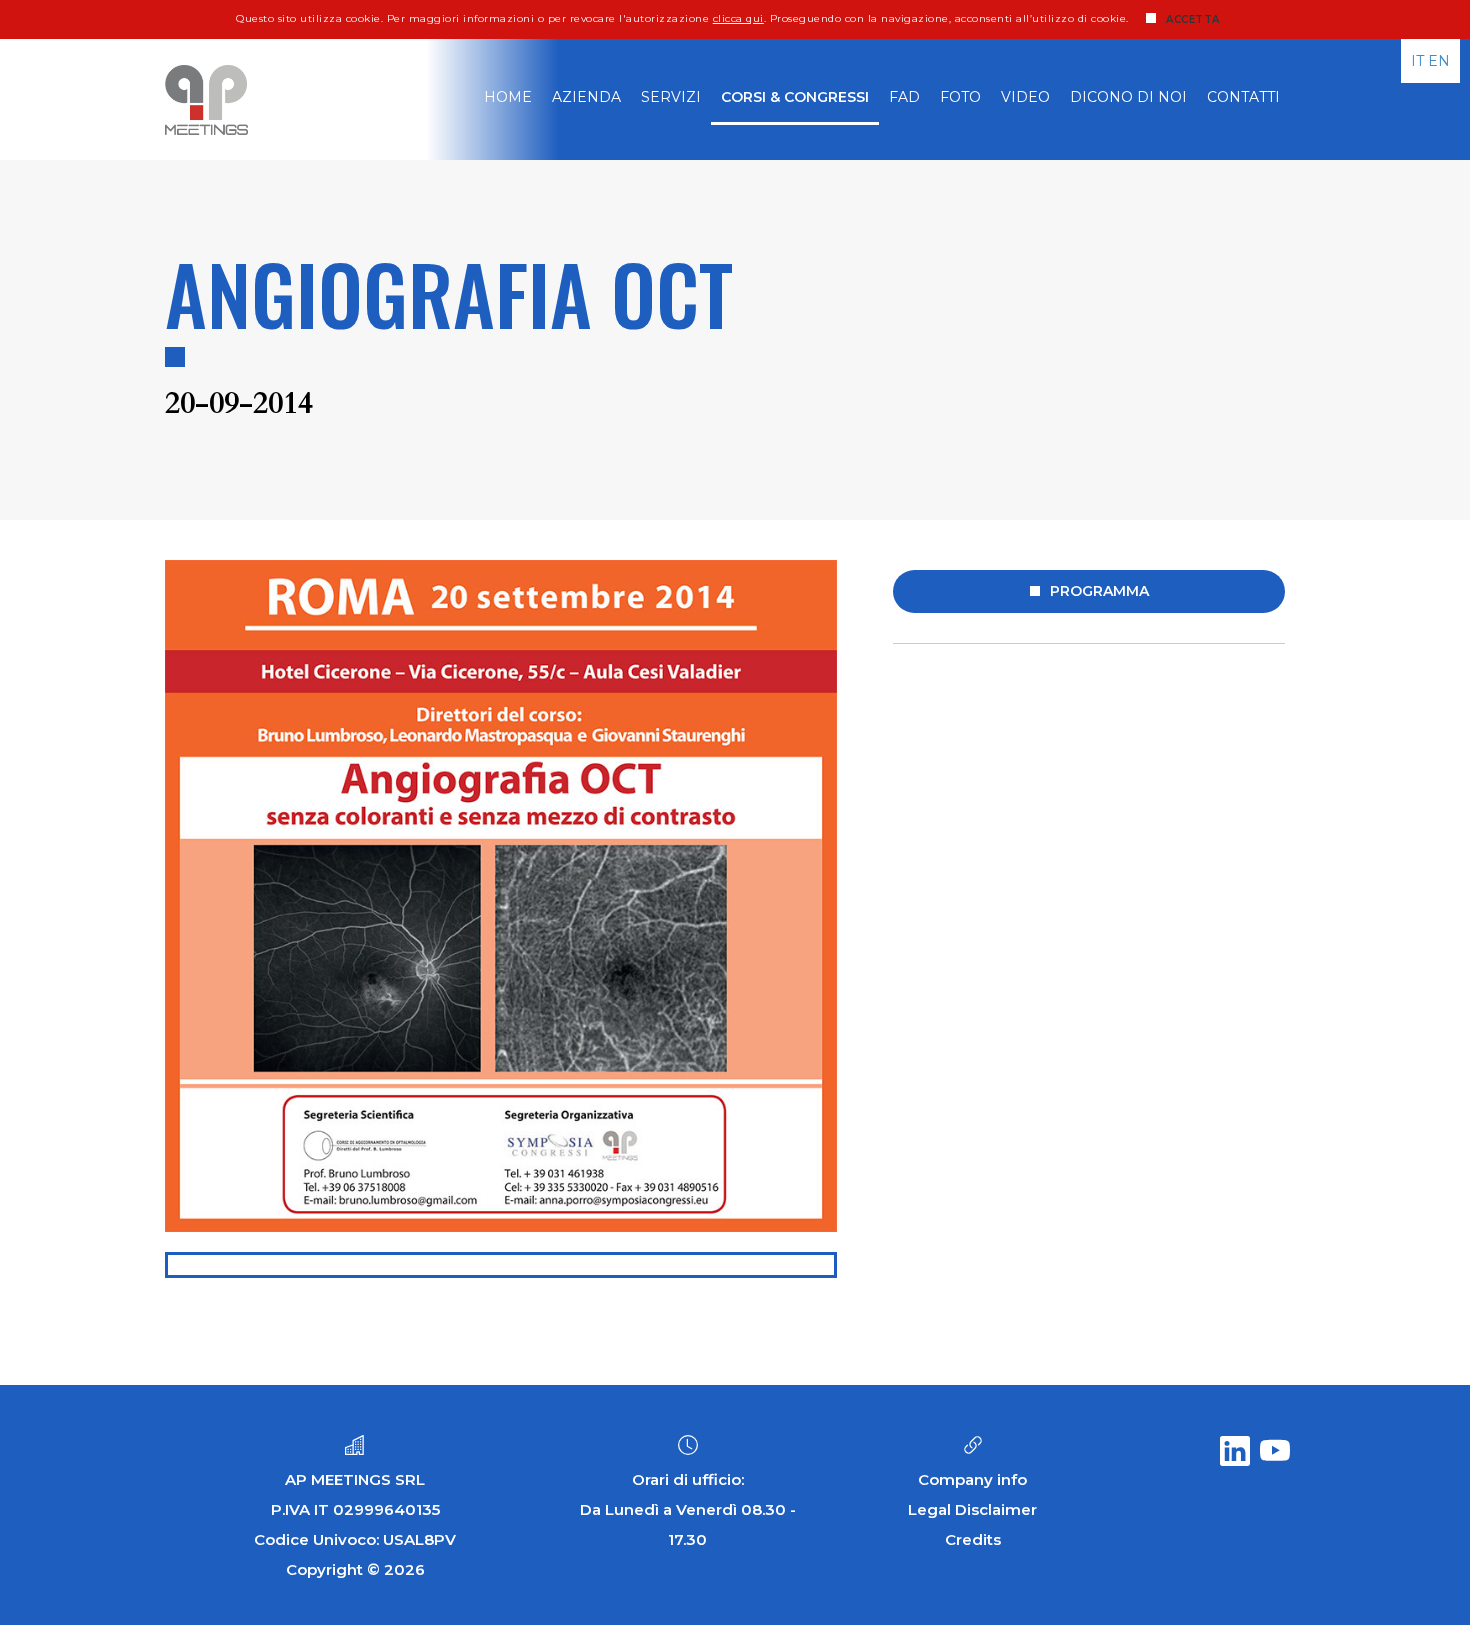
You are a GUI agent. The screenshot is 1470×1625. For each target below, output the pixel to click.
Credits (973, 1539)
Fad (904, 97)
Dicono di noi (1128, 97)
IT (1417, 61)
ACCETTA (1193, 19)
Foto (960, 97)
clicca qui (738, 18)
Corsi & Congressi (795, 97)
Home (508, 97)
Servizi (671, 97)
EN (1439, 61)
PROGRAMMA (1099, 591)
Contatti (1243, 97)
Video (1025, 97)
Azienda (586, 97)
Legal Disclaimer (972, 1509)
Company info (972, 1479)
